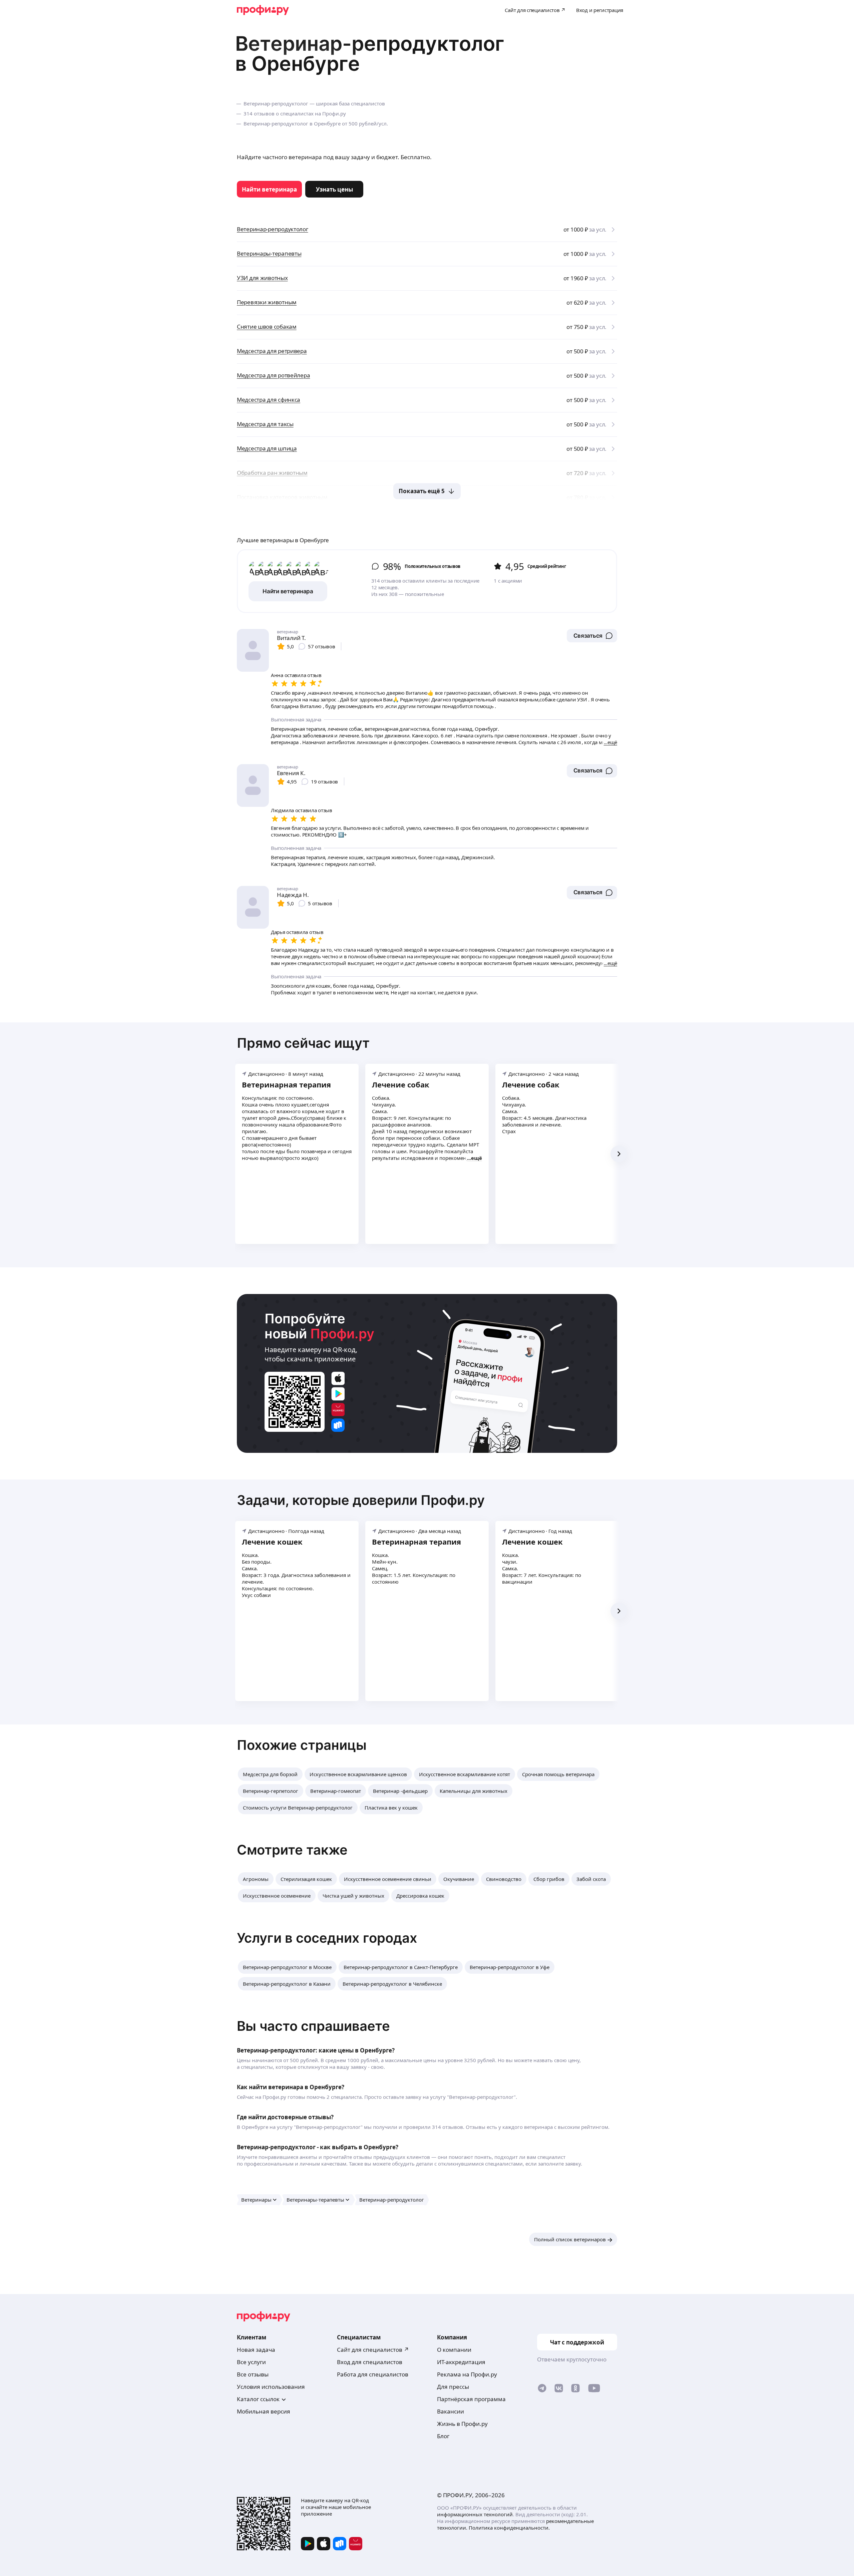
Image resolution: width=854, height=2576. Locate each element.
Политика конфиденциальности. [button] (509, 2528)
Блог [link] (443, 2436)
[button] (592, 636)
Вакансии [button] (451, 2411)
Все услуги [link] (251, 2362)
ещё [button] (477, 1158)
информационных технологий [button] (475, 2514)
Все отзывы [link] (253, 2374)
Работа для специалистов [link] (373, 2374)
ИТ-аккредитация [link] (461, 2362)
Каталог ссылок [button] (258, 2399)
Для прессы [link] (453, 2387)
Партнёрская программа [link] (471, 2399)
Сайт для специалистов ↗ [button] (373, 2350)
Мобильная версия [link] (264, 2411)
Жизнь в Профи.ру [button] (462, 2424)
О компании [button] (454, 2350)
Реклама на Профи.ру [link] (467, 2374)
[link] (269, 189)
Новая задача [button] (256, 2350)
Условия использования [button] (271, 2387)
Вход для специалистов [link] (370, 2362)
